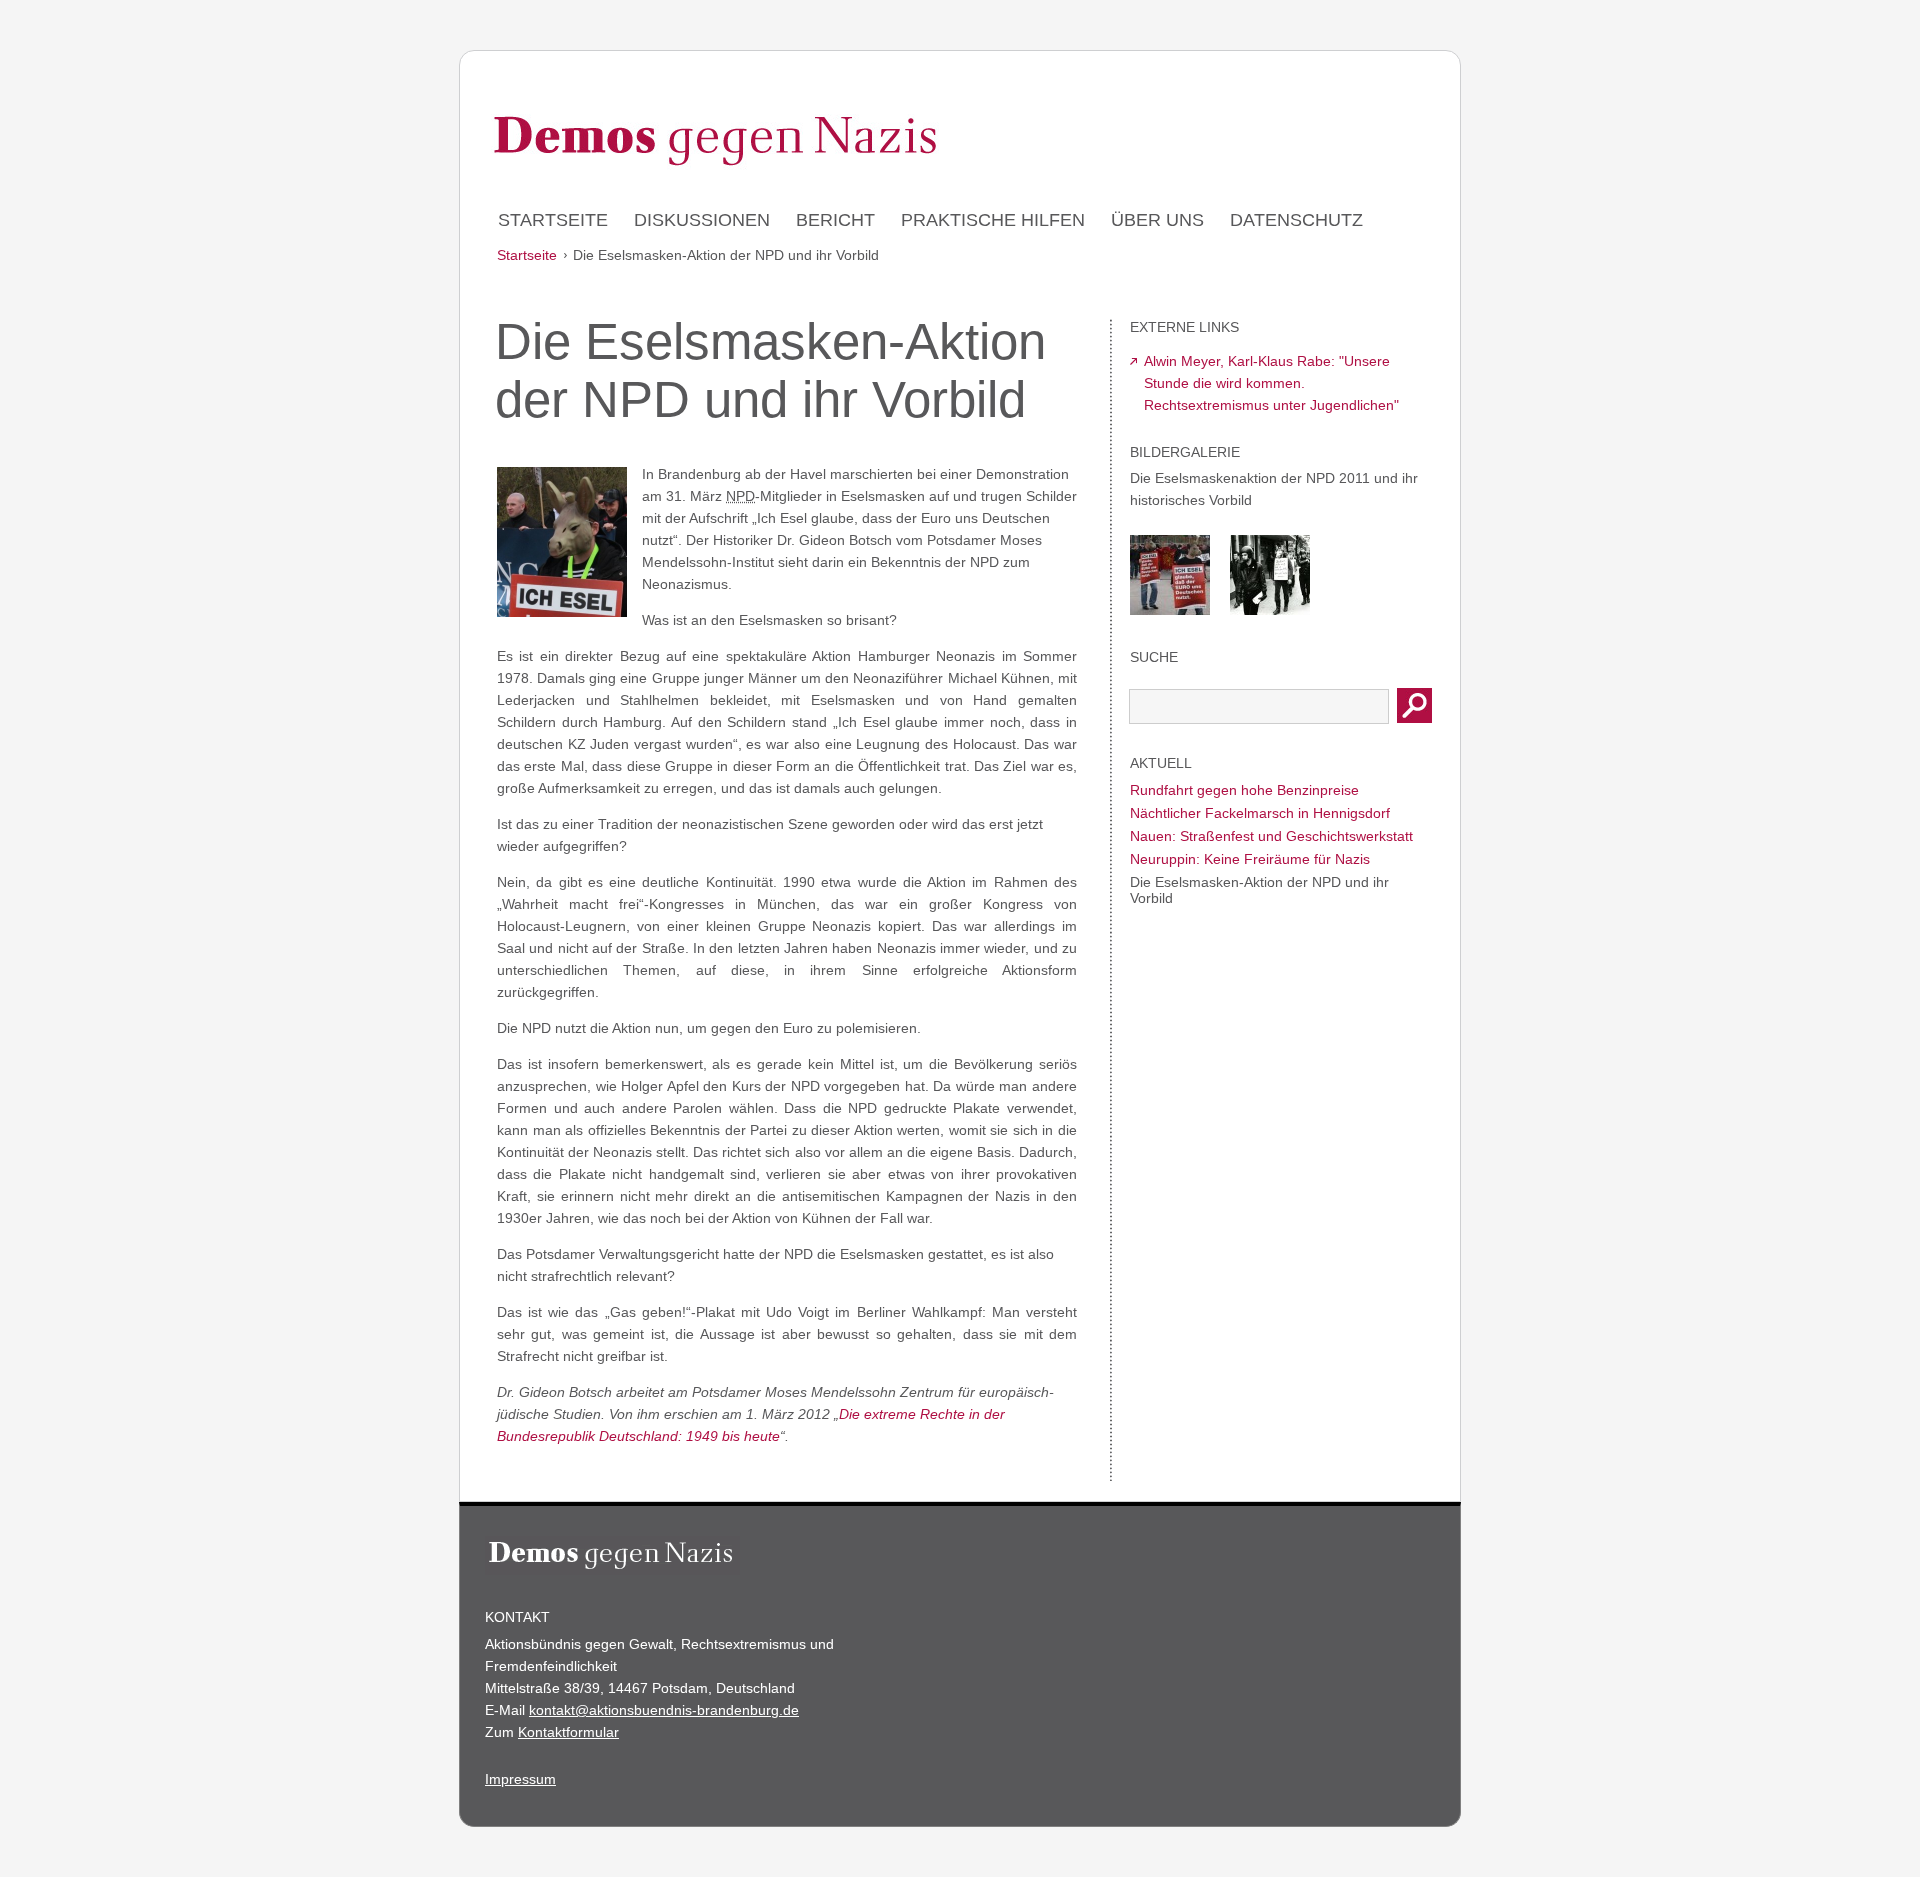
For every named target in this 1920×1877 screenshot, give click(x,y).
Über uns (1157, 220)
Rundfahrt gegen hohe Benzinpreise (1244, 790)
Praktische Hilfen (993, 220)
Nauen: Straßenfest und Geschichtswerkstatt (1271, 836)
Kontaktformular (568, 1732)
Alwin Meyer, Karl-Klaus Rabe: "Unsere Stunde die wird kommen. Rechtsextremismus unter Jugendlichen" (1271, 383)
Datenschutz (1296, 220)
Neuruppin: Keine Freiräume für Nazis (1250, 859)
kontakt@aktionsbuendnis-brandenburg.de (664, 1710)
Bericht (835, 220)
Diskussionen (702, 220)
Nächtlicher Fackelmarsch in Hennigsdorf (1260, 813)
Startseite (553, 220)
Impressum (520, 1779)
